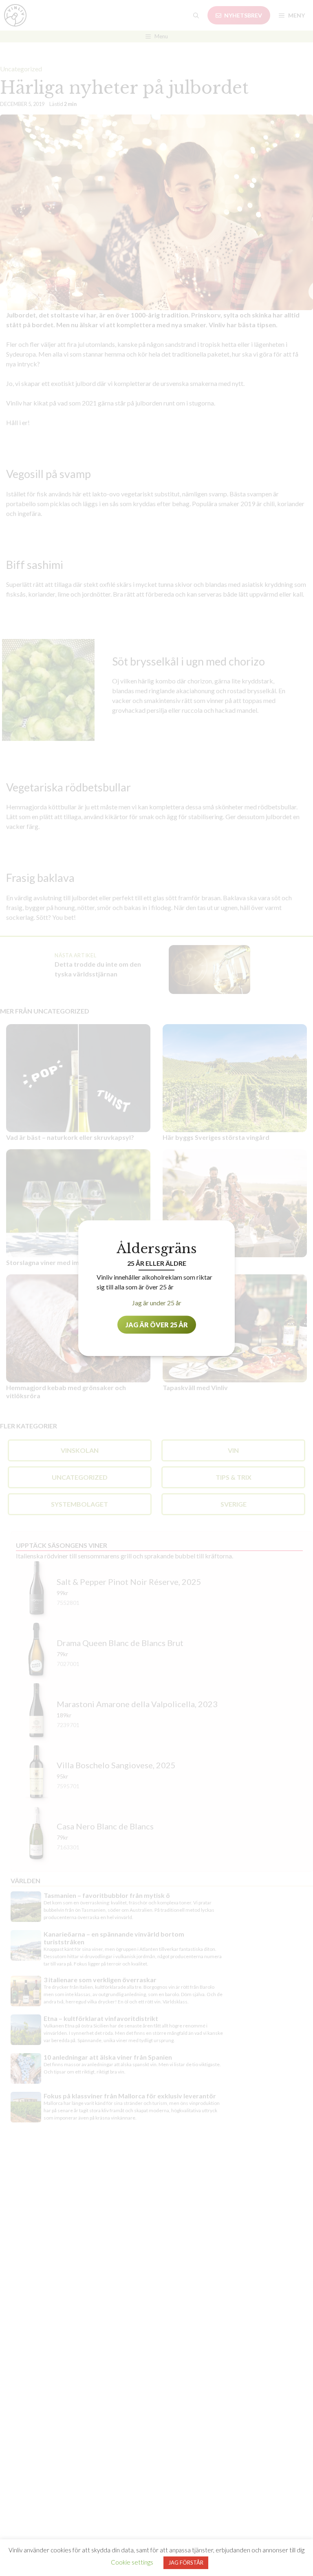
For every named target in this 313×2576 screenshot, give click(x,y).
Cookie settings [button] (132, 2562)
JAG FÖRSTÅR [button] (186, 2563)
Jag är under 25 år (157, 1302)
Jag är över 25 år (157, 1324)
